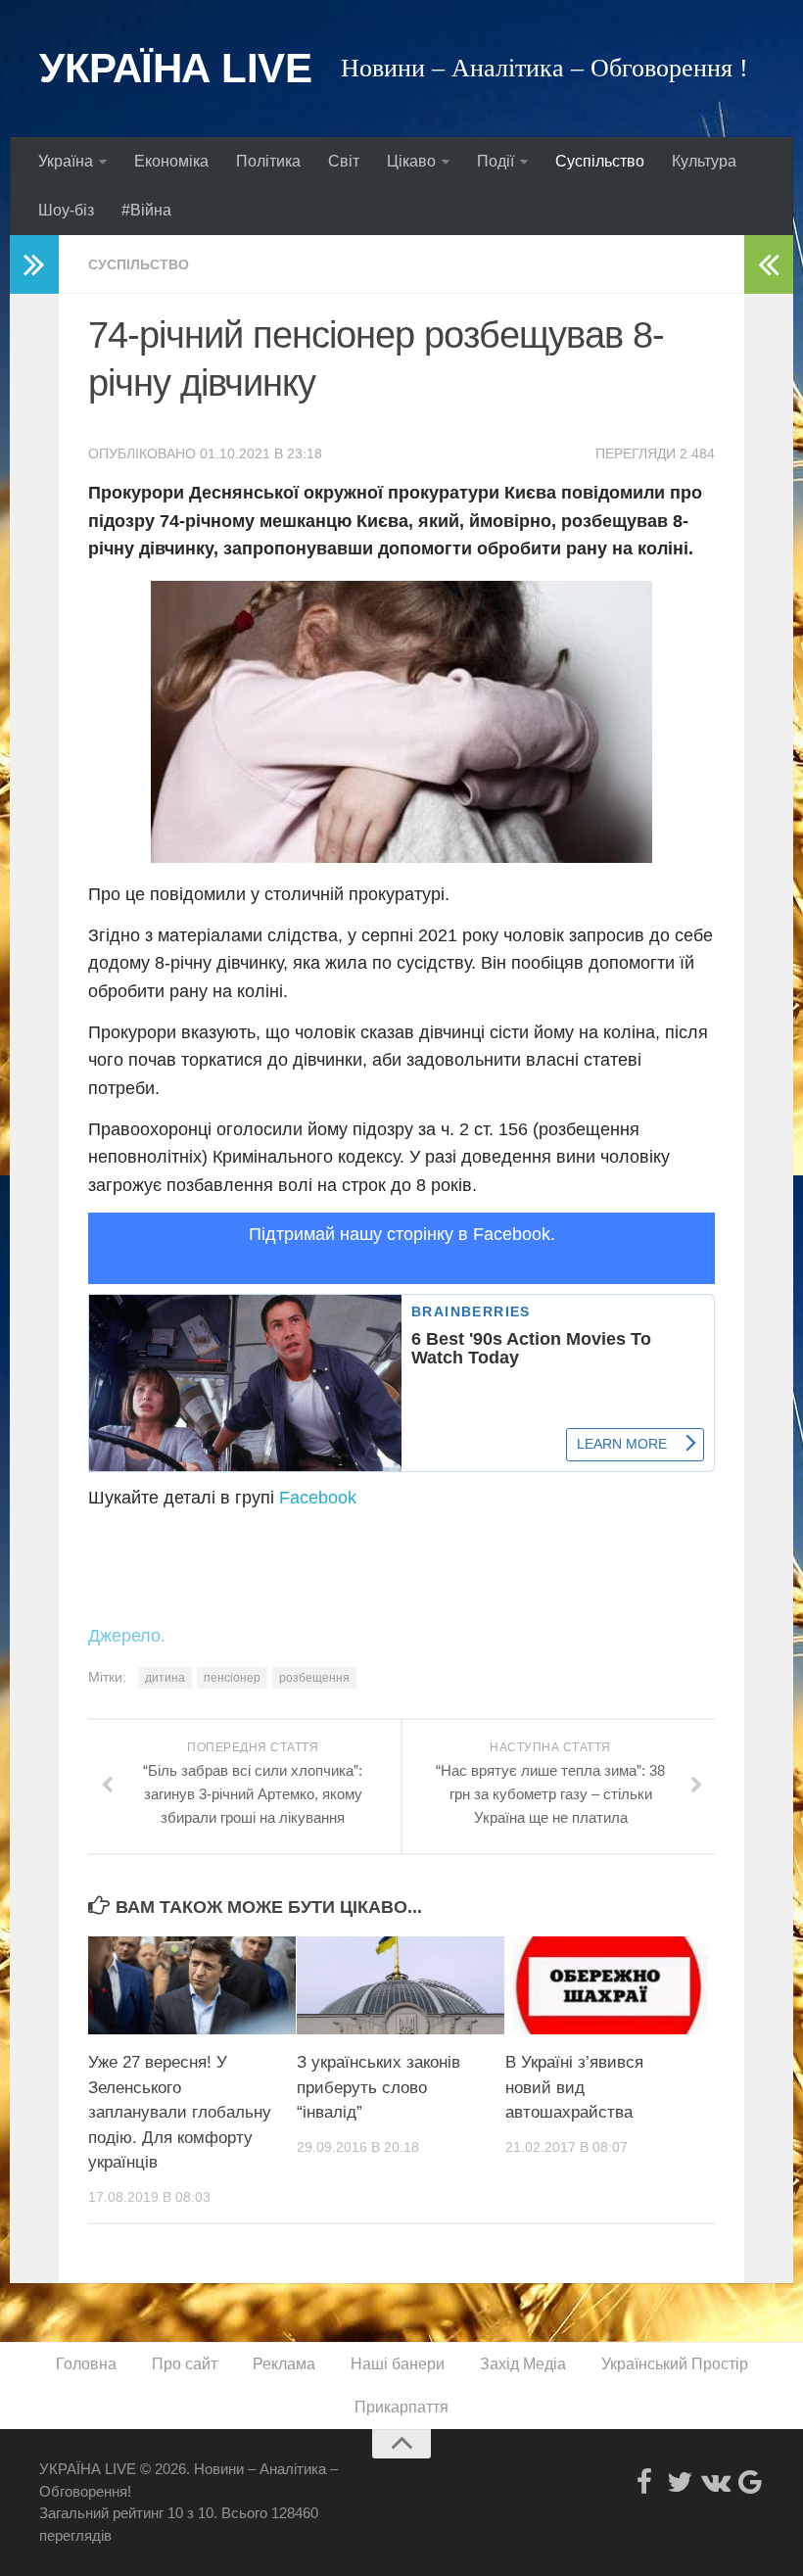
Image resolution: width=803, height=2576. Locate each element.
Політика (268, 161)
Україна (66, 161)
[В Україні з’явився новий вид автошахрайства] (609, 1985)
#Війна (146, 210)
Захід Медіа (523, 2364)
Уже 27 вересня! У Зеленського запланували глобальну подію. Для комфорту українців (180, 2112)
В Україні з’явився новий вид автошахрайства (574, 2087)
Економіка (171, 161)
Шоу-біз (66, 210)
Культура (704, 161)
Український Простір (675, 2364)
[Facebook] (644, 2482)
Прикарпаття (401, 2407)
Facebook (318, 1498)
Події (496, 161)
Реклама (284, 2364)
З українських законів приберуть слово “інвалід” (378, 2087)
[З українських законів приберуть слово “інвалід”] (401, 1985)
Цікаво (411, 161)
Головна (86, 2364)
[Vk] (715, 2482)
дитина (165, 1678)
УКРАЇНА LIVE (175, 68)
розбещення (314, 1678)
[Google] (750, 2482)
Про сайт (185, 2364)
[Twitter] (680, 2482)
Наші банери (398, 2364)
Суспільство (600, 161)
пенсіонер (232, 1678)
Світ (344, 161)
